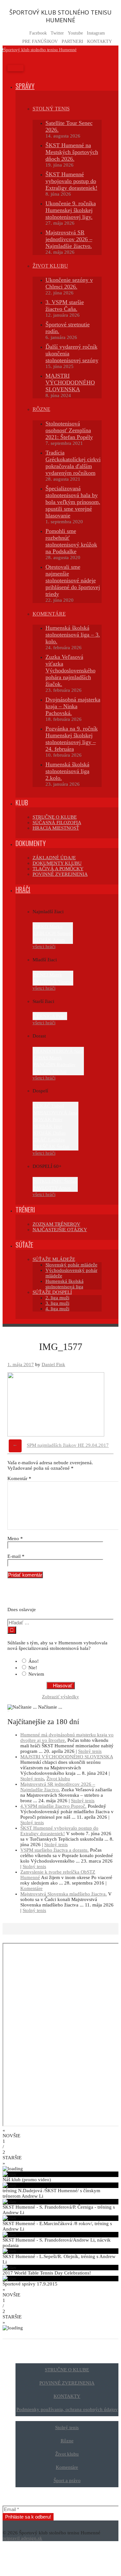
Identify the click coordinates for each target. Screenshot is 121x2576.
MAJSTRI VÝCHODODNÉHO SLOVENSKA (70, 383)
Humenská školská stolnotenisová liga (65, 1284)
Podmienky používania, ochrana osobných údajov (67, 2409)
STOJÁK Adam (49, 940)
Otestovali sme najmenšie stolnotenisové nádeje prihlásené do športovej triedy (73, 580)
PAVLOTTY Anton (52, 1188)
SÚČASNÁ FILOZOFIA (57, 823)
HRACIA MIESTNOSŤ (56, 828)
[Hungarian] (36, 1596)
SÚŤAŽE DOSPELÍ (52, 1292)
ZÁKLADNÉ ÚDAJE (54, 858)
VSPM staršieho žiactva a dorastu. (55, 1850)
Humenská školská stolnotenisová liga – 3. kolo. (73, 635)
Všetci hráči (44, 946)
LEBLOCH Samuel (53, 933)
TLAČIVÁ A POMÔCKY (58, 869)
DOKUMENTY (31, 843)
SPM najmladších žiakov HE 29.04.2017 (68, 1445)
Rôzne (41, 409)
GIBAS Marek (48, 1058)
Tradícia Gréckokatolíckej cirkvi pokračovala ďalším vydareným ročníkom (73, 463)
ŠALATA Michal (50, 1071)
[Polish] (45, 1596)
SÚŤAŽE (24, 1245)
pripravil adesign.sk (22, 2538)
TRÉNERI (25, 1210)
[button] (60, 2133)
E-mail (16, 1556)
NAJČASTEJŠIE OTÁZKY (60, 1230)
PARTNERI (72, 41)
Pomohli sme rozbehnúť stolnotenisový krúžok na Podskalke (71, 541)
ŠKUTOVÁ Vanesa (53, 982)
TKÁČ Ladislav (49, 1140)
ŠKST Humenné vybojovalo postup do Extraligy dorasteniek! (71, 181)
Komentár (19, 1478)
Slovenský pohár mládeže (71, 1265)
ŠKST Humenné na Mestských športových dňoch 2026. (72, 152)
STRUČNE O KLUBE (55, 817)
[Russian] (53, 1596)
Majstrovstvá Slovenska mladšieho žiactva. (64, 1894)
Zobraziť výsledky (60, 1697)
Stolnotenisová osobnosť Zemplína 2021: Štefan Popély (69, 430)
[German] (28, 1596)
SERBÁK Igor (48, 1126)
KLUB (22, 802)
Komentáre (31, 1888)
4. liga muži (57, 1309)
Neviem (36, 1674)
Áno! (34, 1661)
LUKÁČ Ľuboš (49, 1106)
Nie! (33, 1668)
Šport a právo (67, 2480)
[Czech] (11, 1596)
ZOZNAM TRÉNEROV (56, 1224)
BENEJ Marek (48, 975)
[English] (20, 1596)
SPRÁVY (25, 86)
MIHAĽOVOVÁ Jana (55, 1113)
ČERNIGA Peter (50, 1016)
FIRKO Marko (48, 926)
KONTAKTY (100, 41)
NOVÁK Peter (48, 1119)
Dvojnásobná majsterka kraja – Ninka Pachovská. (73, 706)
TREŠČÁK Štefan (51, 1147)
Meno (15, 1538)
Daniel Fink (53, 1365)
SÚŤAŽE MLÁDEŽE (54, 1259)
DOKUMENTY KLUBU (57, 863)
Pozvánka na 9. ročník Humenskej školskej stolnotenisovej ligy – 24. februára (72, 739)
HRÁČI (23, 889)
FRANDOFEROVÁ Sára (58, 1051)
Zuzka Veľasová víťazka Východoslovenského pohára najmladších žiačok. (71, 670)
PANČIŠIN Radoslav (55, 1065)
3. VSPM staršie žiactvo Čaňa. (65, 306)
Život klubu (58, 1779)
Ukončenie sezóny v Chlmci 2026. (69, 283)
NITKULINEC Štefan (55, 1181)
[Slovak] (62, 1596)
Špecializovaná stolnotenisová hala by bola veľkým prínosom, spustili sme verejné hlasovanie (73, 502)
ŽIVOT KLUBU (50, 266)
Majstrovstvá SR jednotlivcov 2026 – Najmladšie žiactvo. (69, 239)
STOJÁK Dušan (50, 1133)
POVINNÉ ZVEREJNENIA (60, 874)
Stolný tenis (90, 1751)
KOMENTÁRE (49, 614)
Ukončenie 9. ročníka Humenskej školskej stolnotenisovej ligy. (71, 210)
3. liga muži (57, 1303)
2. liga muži (57, 1298)
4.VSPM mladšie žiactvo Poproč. (53, 1806)
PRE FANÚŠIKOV (40, 41)
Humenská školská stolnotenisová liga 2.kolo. (67, 771)
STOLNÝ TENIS (51, 109)
